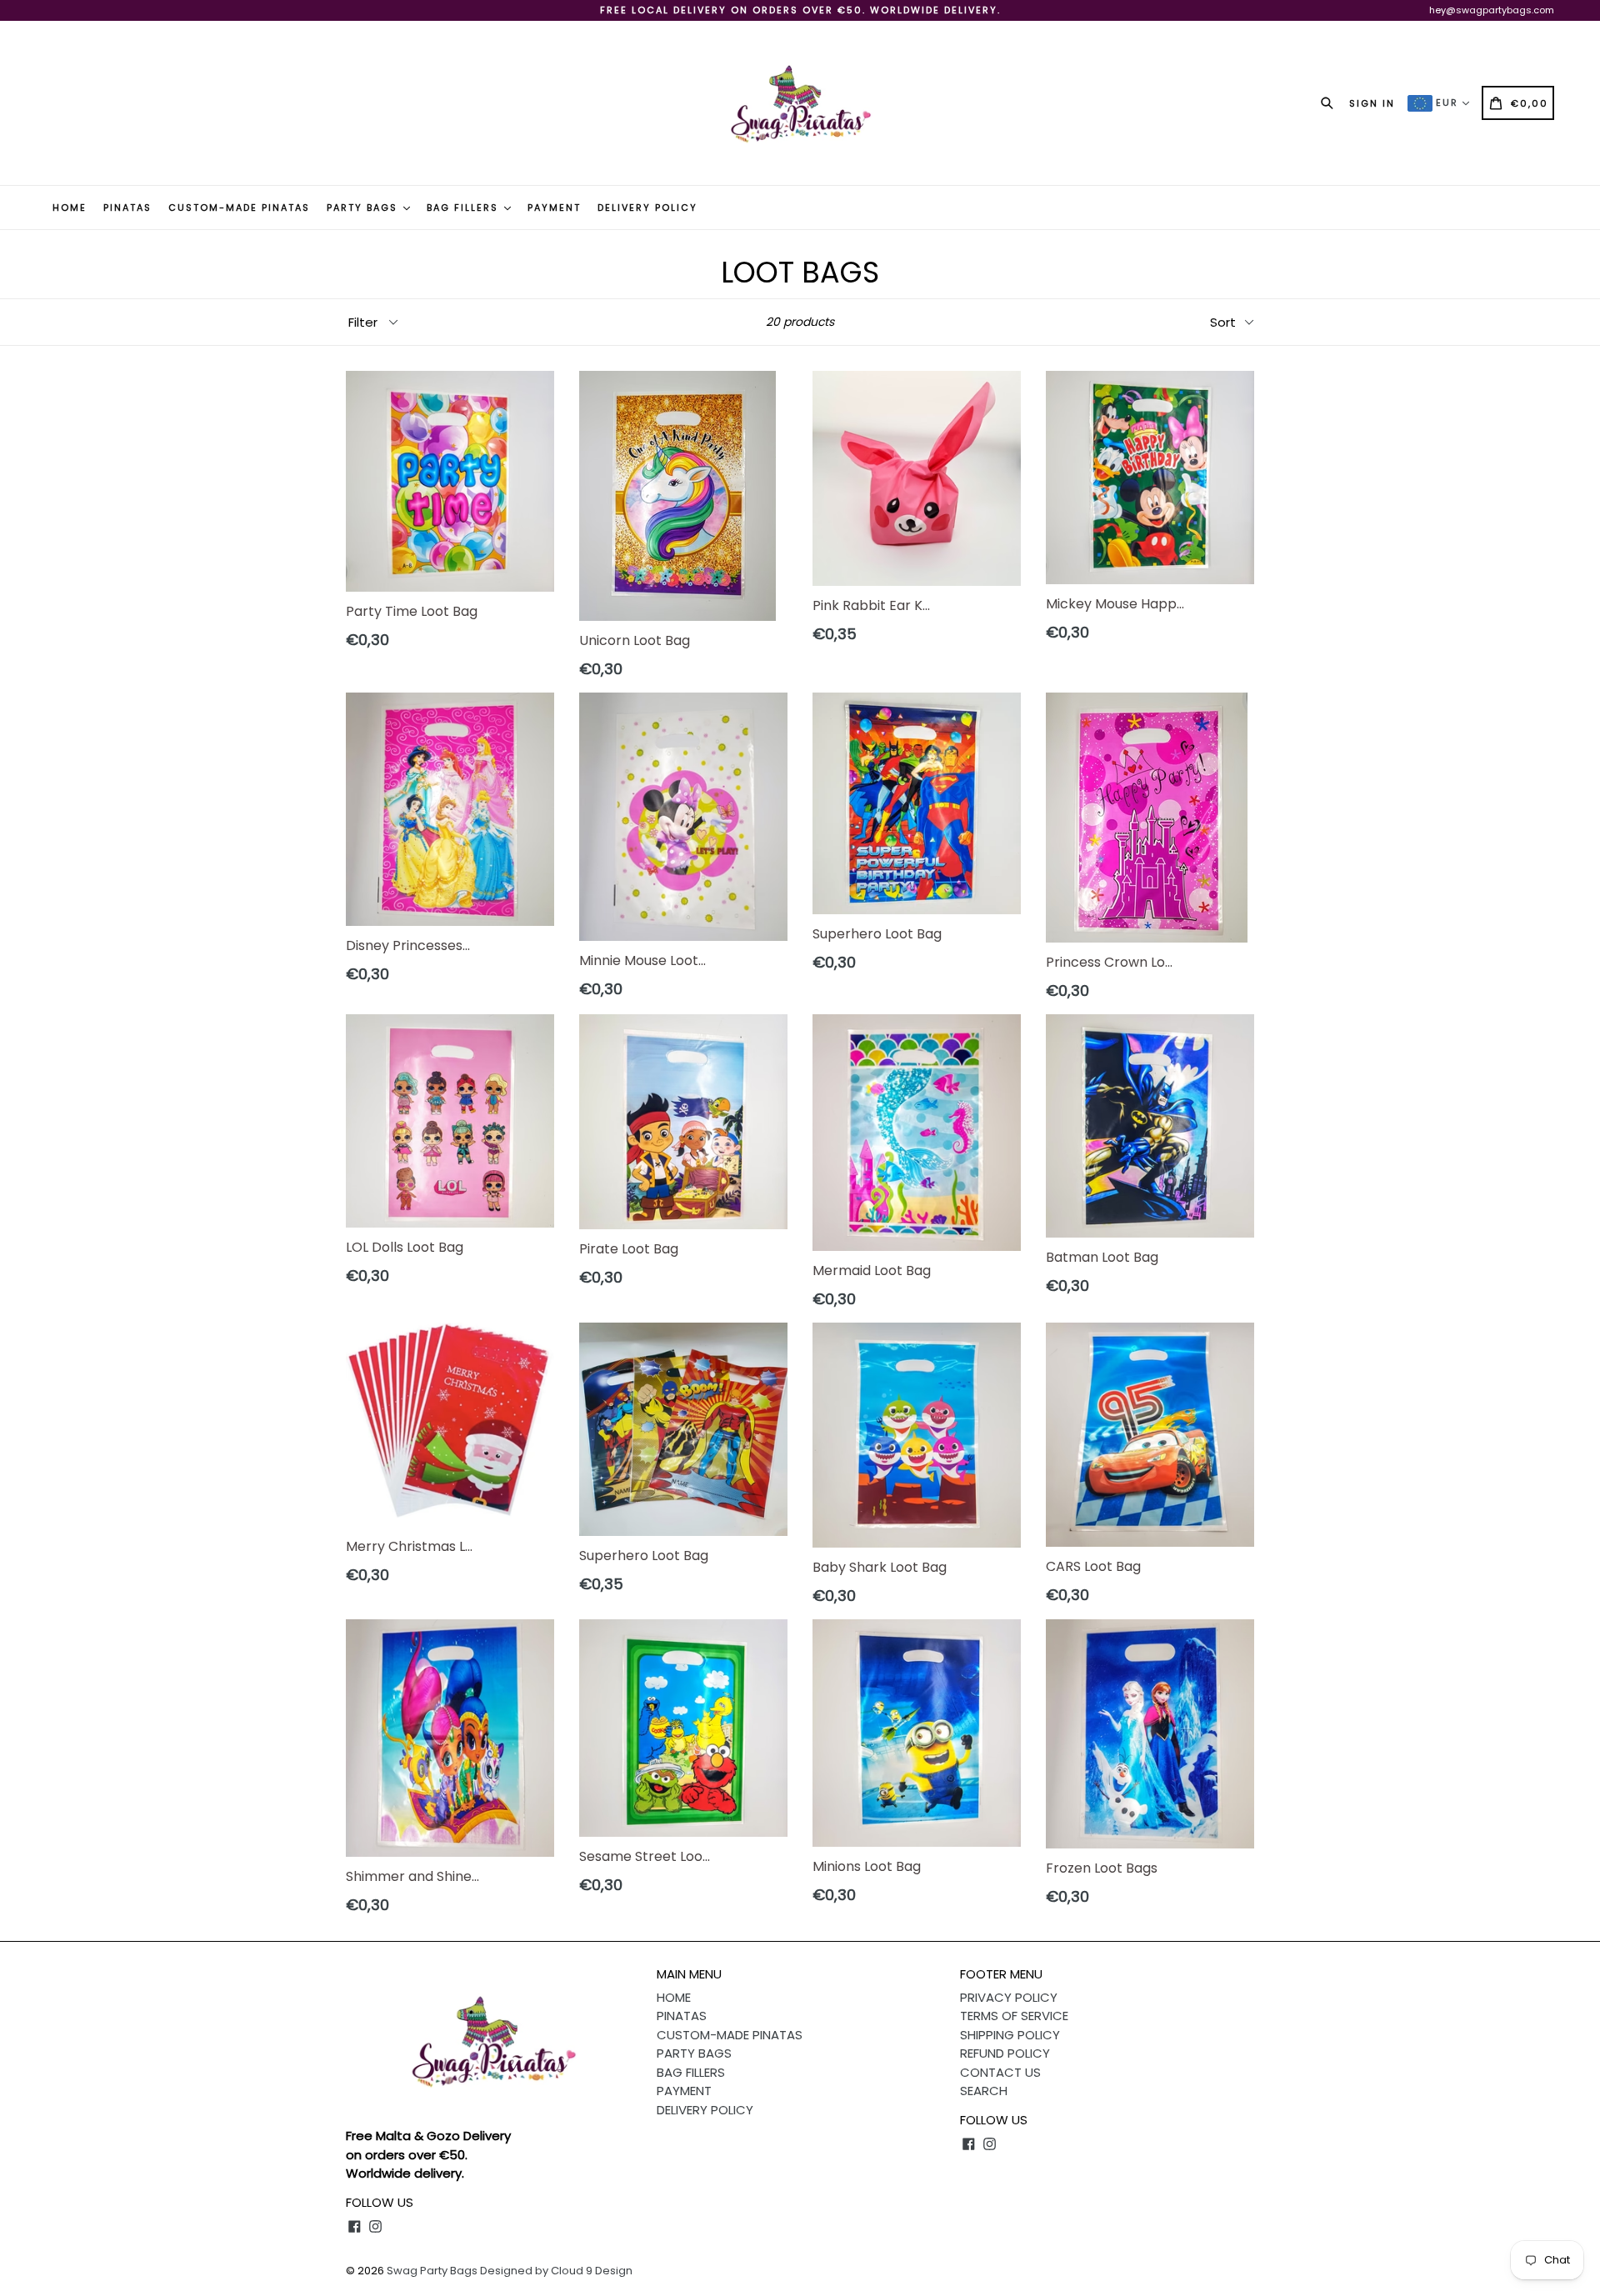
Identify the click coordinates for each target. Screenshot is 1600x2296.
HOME (70, 208)
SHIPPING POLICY (1010, 2035)
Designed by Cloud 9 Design (556, 2271)
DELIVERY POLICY (647, 208)
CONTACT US (1000, 2072)
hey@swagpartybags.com (1492, 10)
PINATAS (127, 208)
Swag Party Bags (432, 2271)
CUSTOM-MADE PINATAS (239, 208)
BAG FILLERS (465, 208)
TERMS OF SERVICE (1014, 2016)
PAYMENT (554, 208)
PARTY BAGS (364, 208)
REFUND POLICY (1005, 2053)
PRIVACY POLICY (1009, 1997)
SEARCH (984, 2091)
